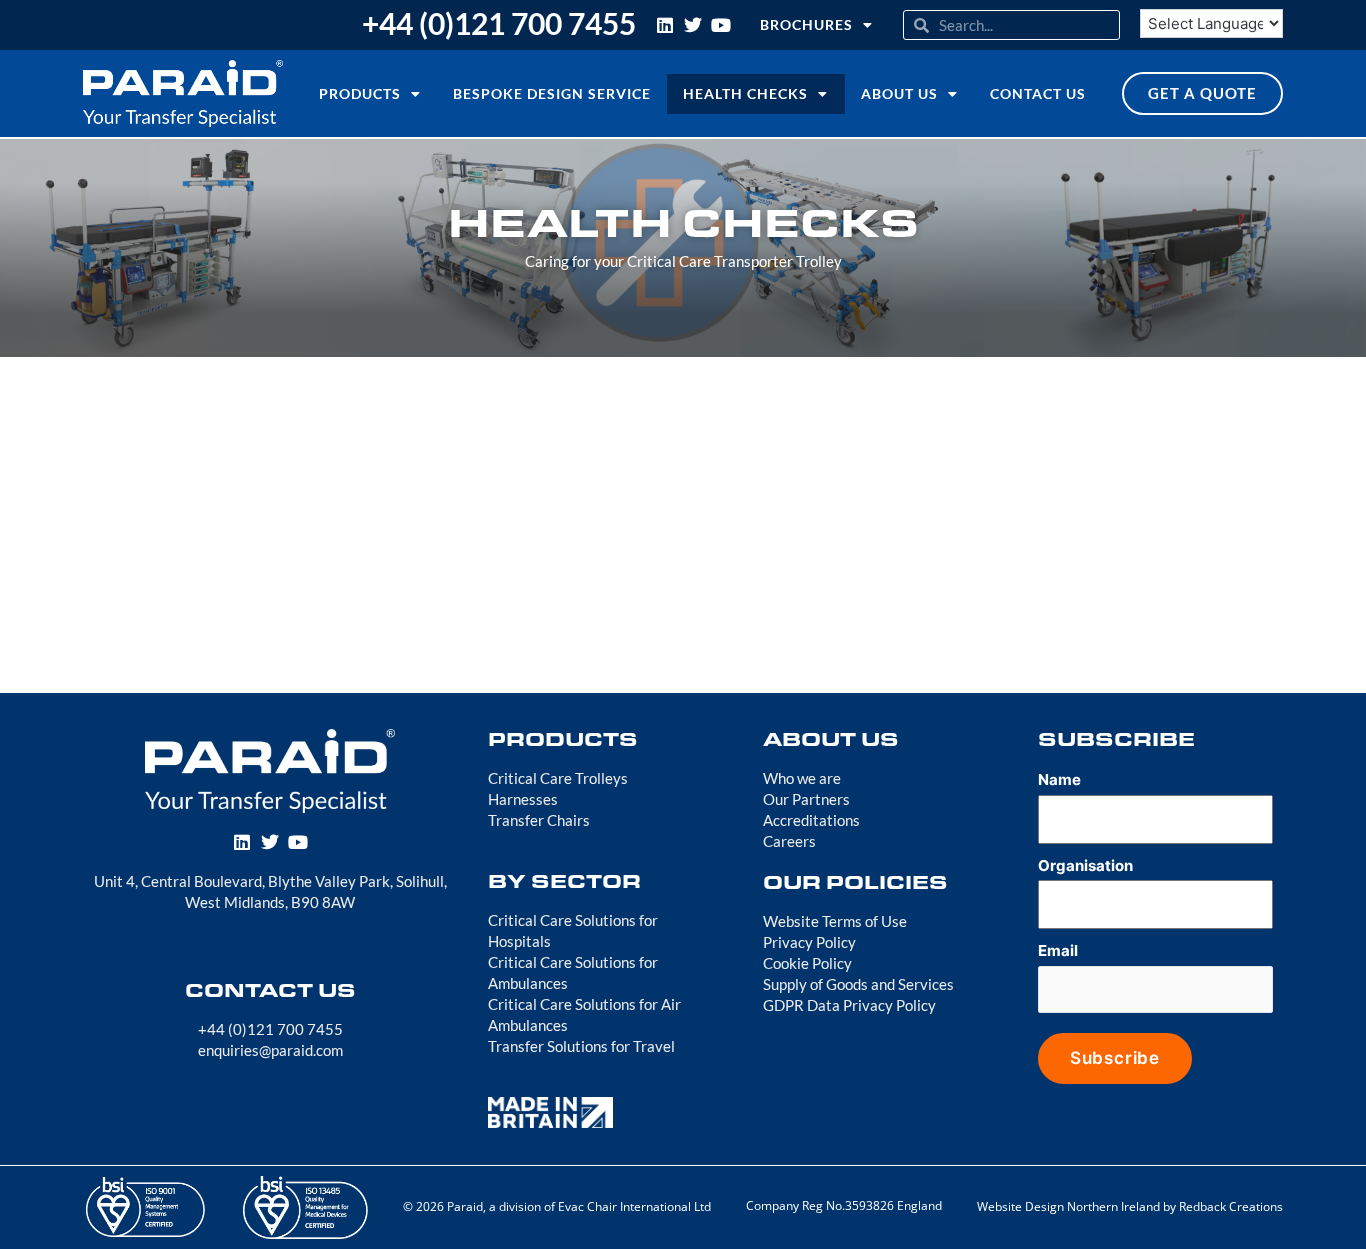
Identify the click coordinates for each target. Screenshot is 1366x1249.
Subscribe (1115, 1058)
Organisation (1085, 865)
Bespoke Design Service (552, 93)
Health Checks (745, 93)
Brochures (806, 24)
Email (1058, 950)
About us (899, 93)
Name (1059, 779)
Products (360, 93)
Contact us (1038, 93)
